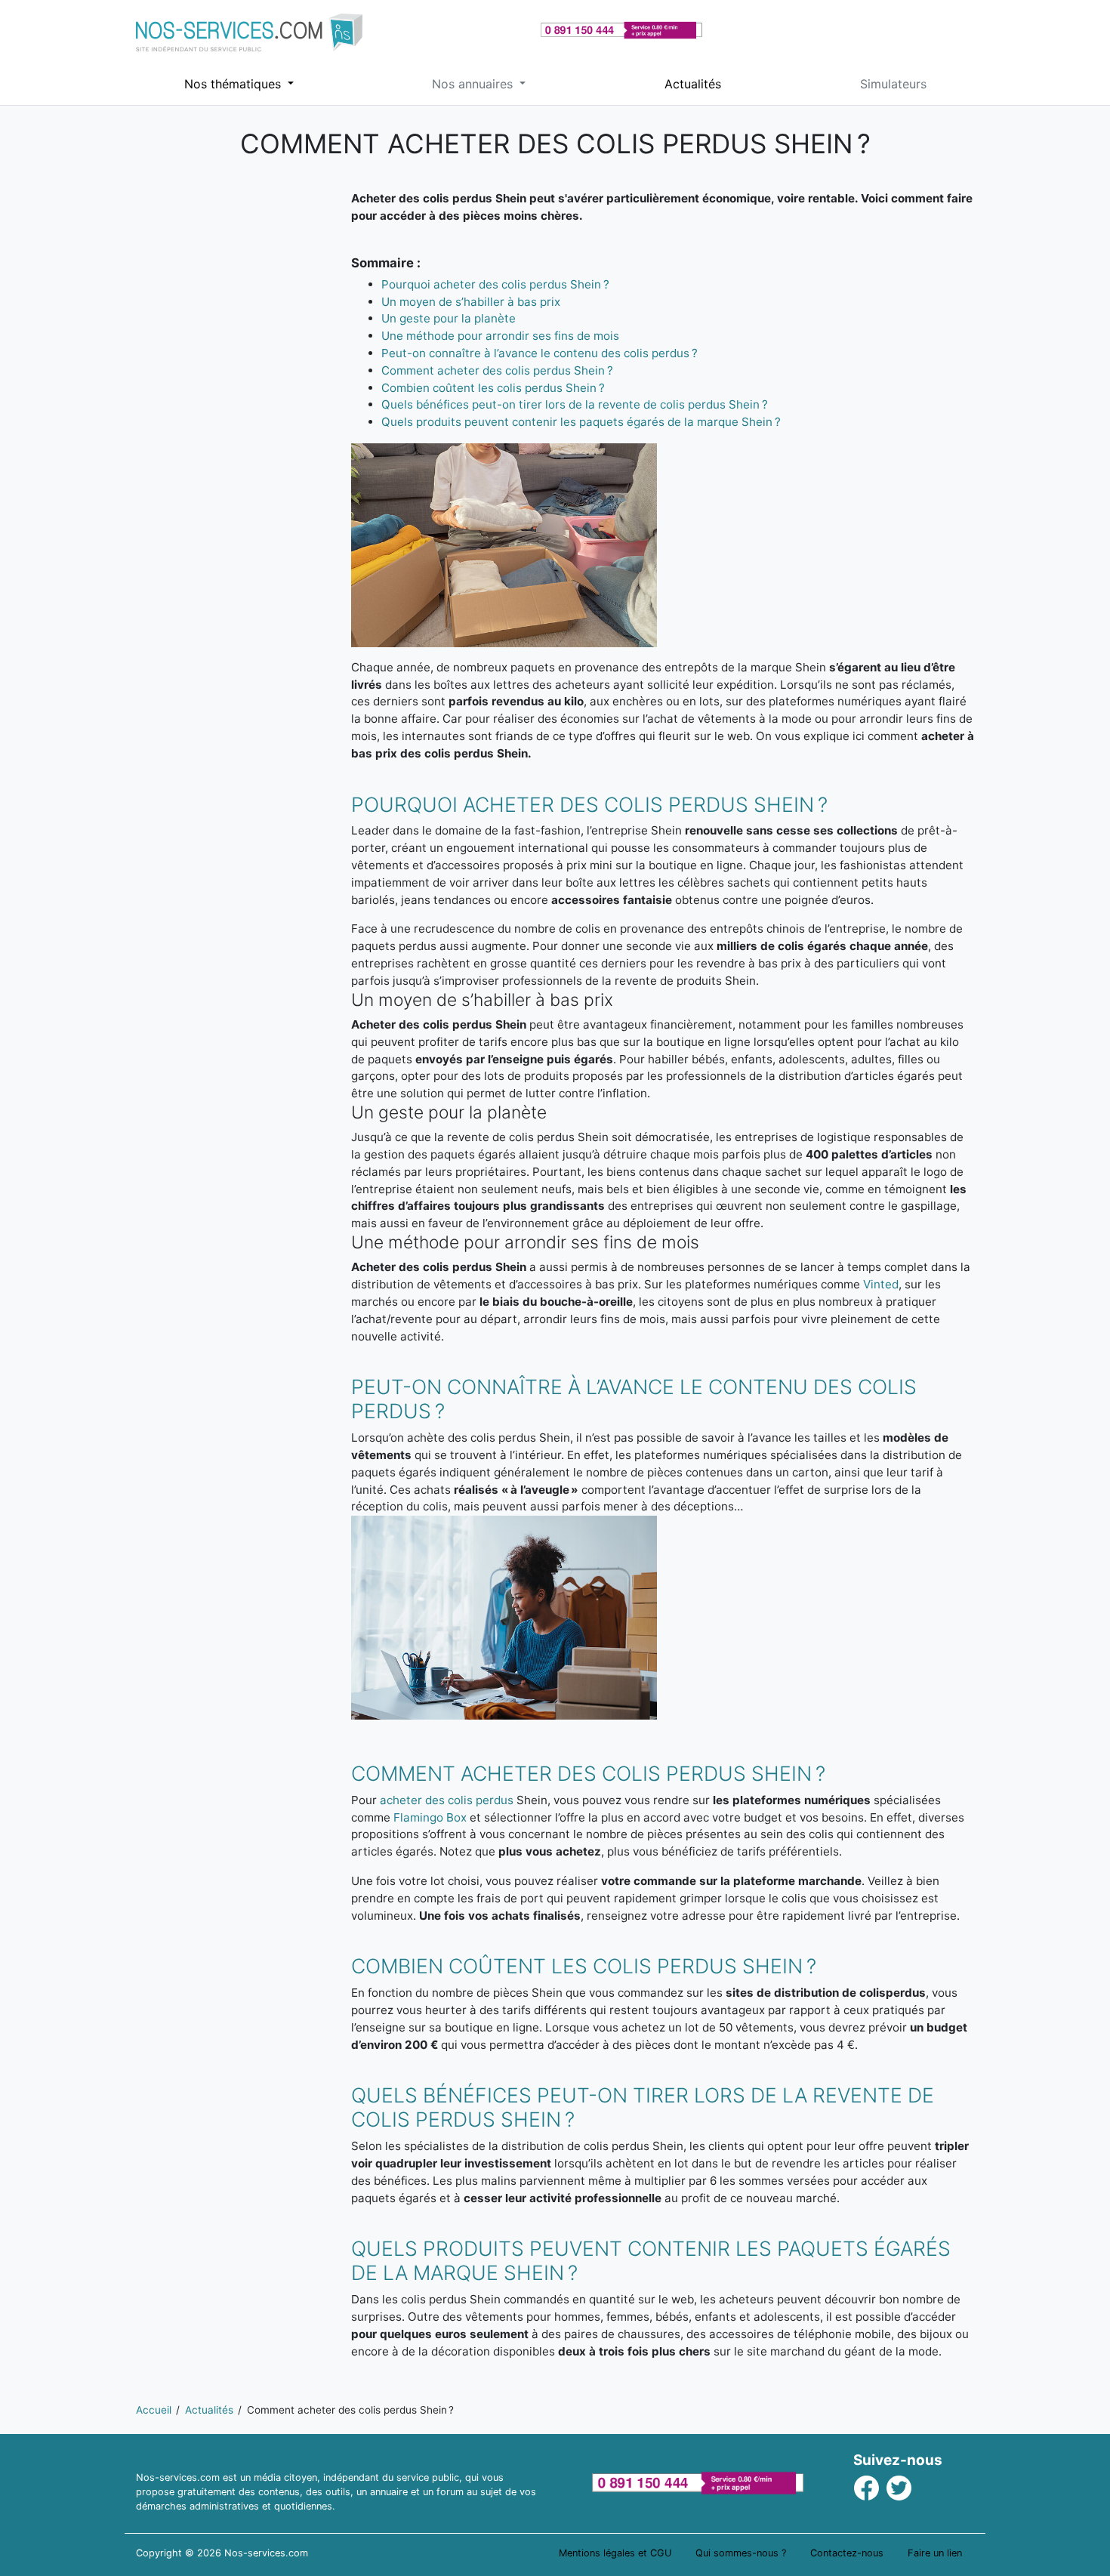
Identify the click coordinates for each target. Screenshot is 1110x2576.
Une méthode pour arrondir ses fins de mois (500, 336)
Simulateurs (893, 84)
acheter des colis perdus (447, 1800)
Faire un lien (935, 2553)
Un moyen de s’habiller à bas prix (471, 302)
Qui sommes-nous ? (741, 2553)
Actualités (693, 84)
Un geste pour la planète (449, 318)
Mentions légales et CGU (615, 2553)
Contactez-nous (847, 2553)
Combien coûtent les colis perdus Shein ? (493, 388)
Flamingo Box (430, 1817)
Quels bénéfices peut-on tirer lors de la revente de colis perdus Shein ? (575, 404)
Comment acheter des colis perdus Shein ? (497, 370)
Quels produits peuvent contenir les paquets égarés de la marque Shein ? (581, 422)
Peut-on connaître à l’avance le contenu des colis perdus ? (540, 353)
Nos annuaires (474, 84)
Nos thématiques (234, 84)
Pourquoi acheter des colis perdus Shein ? (495, 284)
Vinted (881, 1284)
